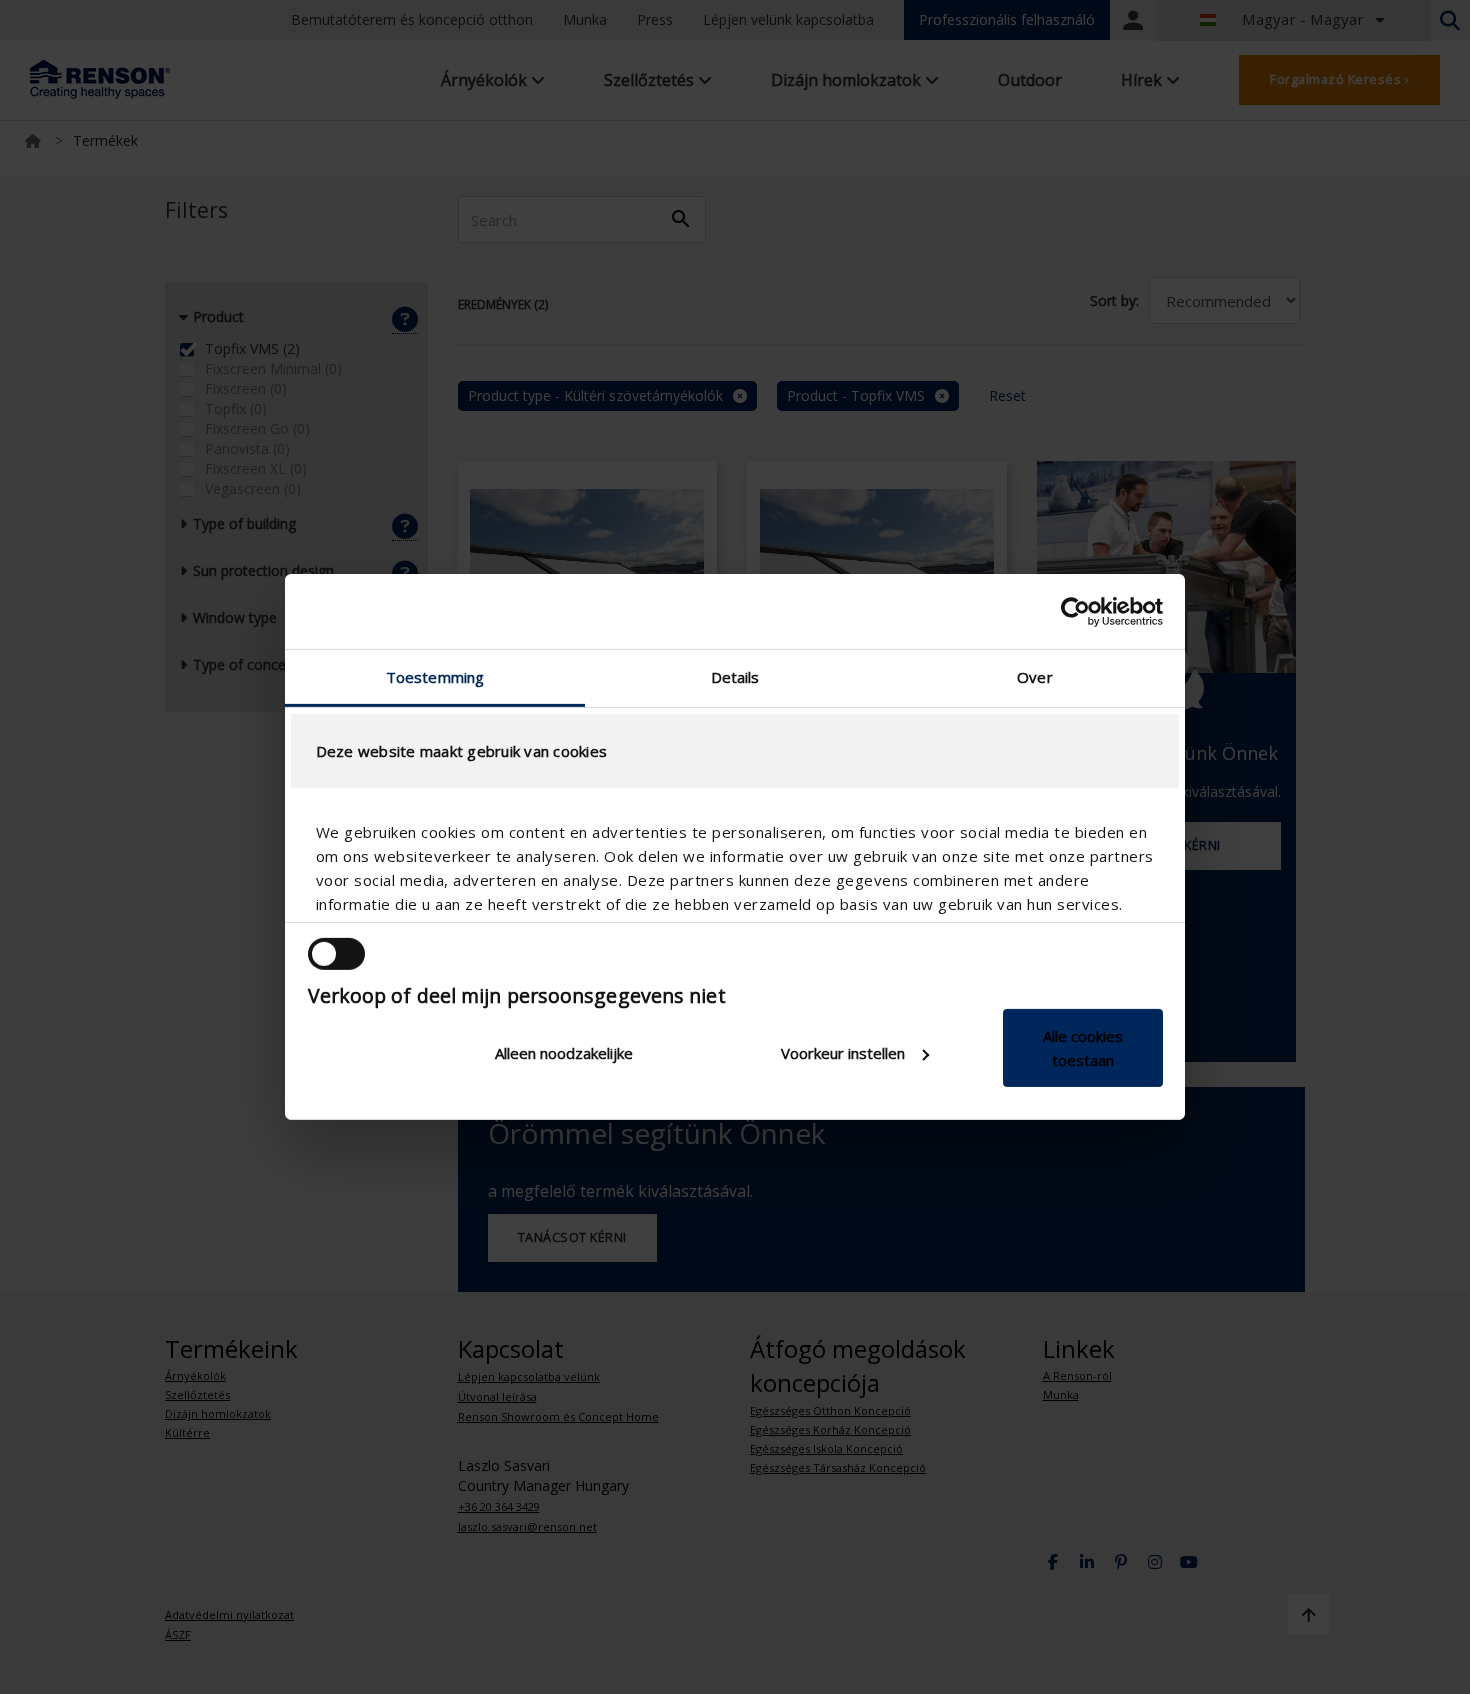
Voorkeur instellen (843, 1053)
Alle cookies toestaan (1083, 1048)
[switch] (336, 954)
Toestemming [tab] (435, 677)
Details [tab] (735, 677)
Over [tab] (1034, 677)
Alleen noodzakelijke (564, 1053)
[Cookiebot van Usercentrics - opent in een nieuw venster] (1075, 611)
